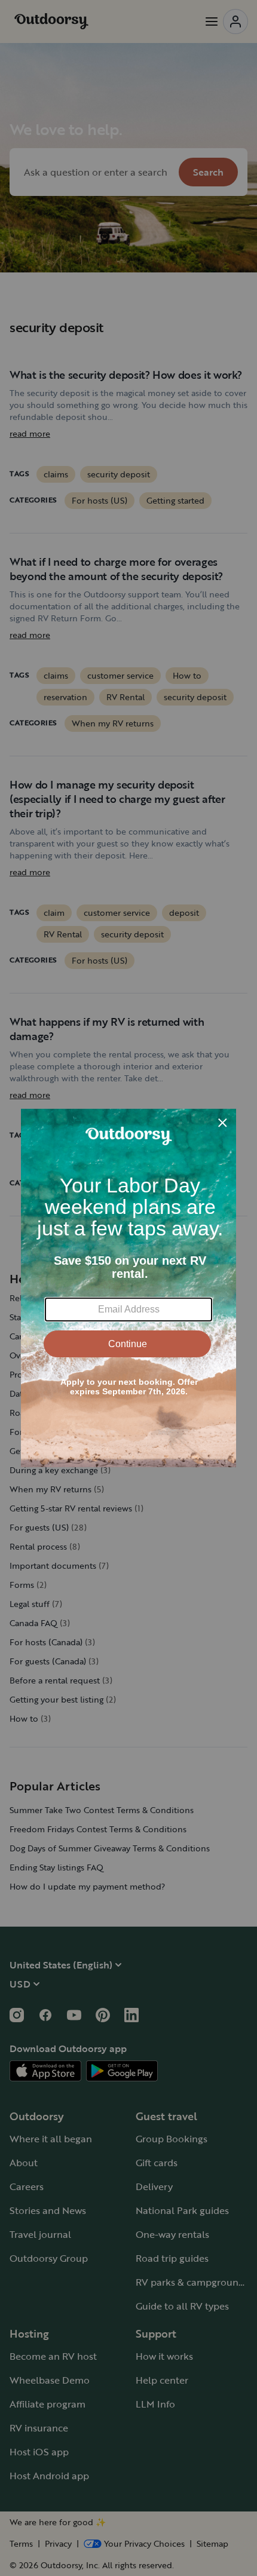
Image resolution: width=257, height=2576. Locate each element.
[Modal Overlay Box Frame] (128, 1288)
